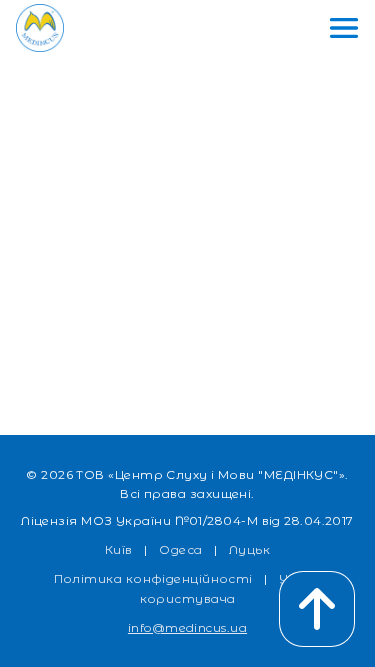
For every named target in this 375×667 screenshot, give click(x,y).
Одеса (180, 549)
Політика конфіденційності (153, 578)
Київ (119, 549)
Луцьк (249, 549)
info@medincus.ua (187, 627)
